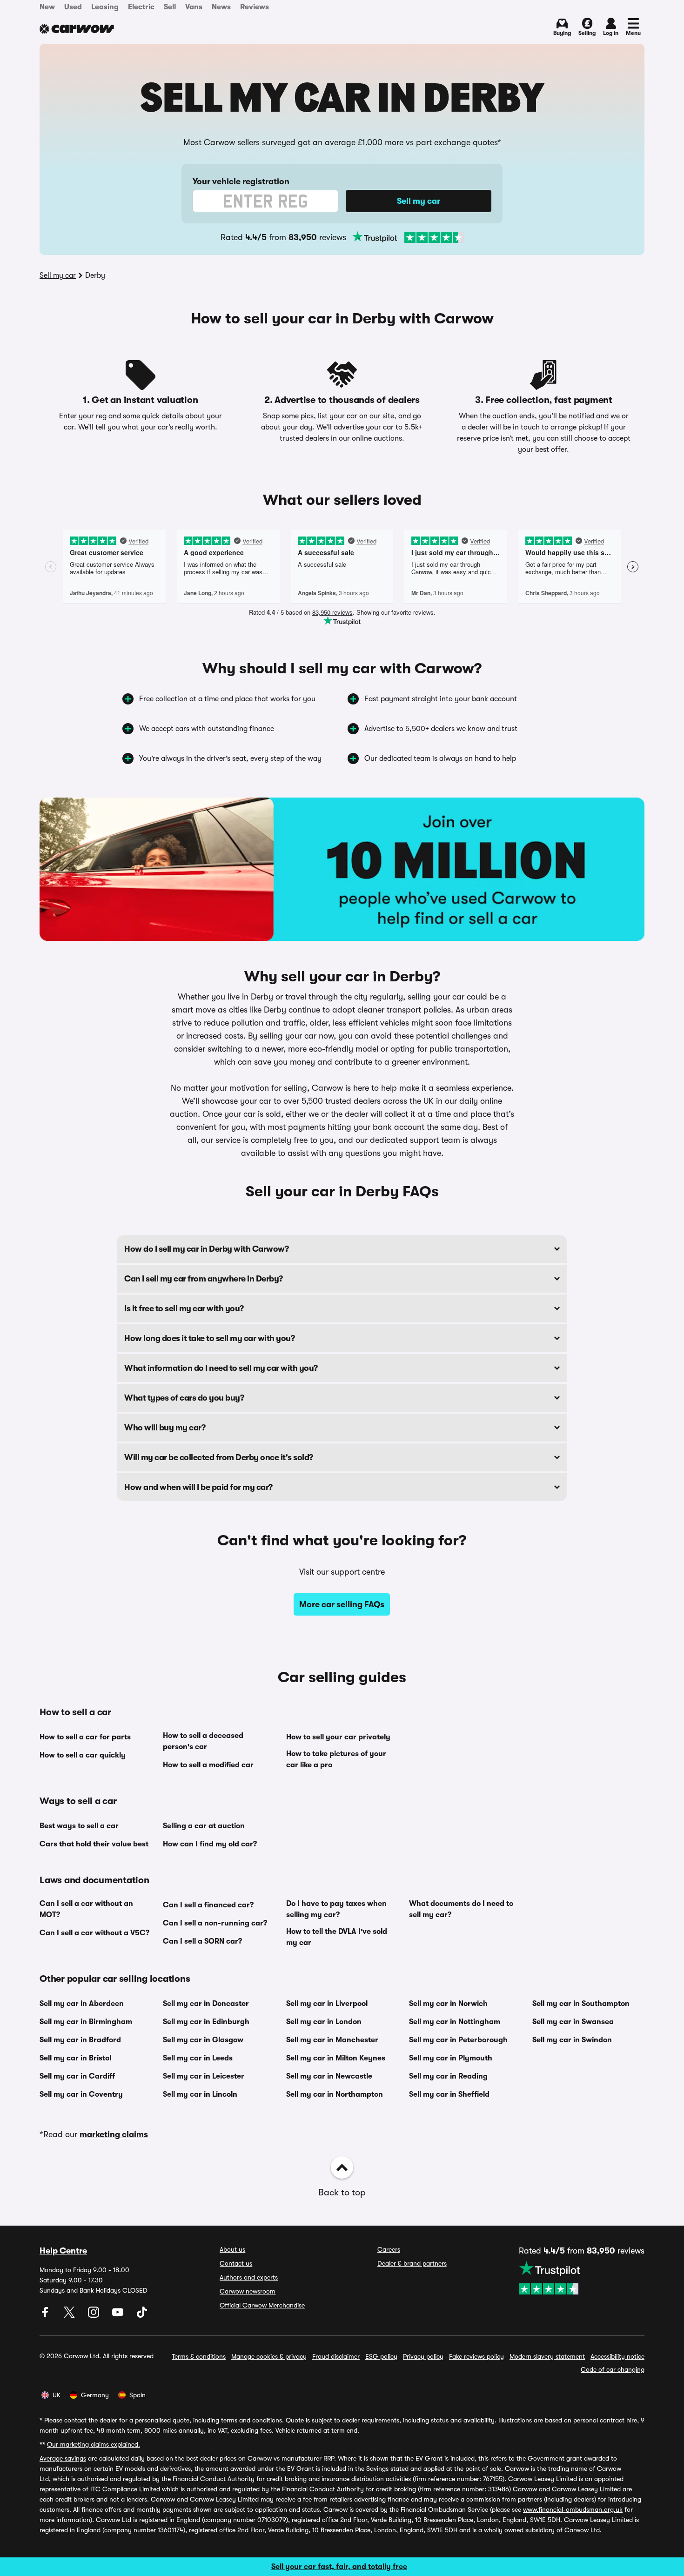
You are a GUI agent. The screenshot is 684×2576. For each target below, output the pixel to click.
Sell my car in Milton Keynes (336, 2058)
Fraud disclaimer (336, 2356)
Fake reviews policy (476, 2356)
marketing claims (114, 2134)
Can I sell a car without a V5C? (94, 1933)
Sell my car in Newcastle (329, 2076)
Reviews (255, 7)
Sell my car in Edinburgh (206, 2022)
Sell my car (58, 275)
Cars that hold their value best (94, 1844)
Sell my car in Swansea (573, 2022)
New (47, 7)
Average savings (63, 2458)
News (221, 7)
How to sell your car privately (338, 1737)
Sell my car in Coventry (81, 2094)
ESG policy (381, 2356)
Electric (141, 7)
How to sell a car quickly (83, 1755)
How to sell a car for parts (85, 1737)
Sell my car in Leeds (198, 2058)
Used (73, 7)
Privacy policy (423, 2356)
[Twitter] (70, 2315)
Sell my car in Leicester (204, 2076)
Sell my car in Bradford (80, 2040)
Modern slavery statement (547, 2356)
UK (57, 2395)
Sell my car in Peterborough (458, 2040)
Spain (137, 2395)
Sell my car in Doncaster (206, 2004)
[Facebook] (46, 2315)
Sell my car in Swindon (572, 2040)
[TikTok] (142, 2315)
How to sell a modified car (208, 1765)
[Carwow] (77, 29)
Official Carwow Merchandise (262, 2305)
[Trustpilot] (408, 237)
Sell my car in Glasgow (203, 2040)
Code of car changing (613, 2369)
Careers (389, 2249)
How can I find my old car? (210, 1844)
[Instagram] (94, 2315)
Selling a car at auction (204, 1826)
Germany (95, 2395)
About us (232, 2249)
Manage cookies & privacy (269, 2356)
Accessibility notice (617, 2356)
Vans (194, 7)
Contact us (236, 2263)
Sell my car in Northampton (335, 2094)
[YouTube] (119, 2315)
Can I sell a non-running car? (215, 1923)
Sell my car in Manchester (332, 2040)
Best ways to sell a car (79, 1826)
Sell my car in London (324, 2022)
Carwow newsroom (248, 2291)
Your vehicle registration (241, 181)
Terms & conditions (199, 2356)
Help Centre (63, 2251)
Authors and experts (249, 2277)
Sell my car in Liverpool (327, 2004)
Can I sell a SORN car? (202, 1941)
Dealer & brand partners (412, 2263)
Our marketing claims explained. (94, 2444)
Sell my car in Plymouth (451, 2058)
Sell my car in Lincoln (200, 2094)
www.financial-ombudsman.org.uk (573, 2509)
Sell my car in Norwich (448, 2004)
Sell (170, 7)
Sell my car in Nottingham (455, 2022)
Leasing (105, 7)
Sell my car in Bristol (75, 2058)
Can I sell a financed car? (208, 1905)
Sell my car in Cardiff (77, 2076)
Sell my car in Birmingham (86, 2022)
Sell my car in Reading (448, 2076)
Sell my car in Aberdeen (82, 2004)
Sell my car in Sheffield (449, 2094)
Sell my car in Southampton (581, 2004)
